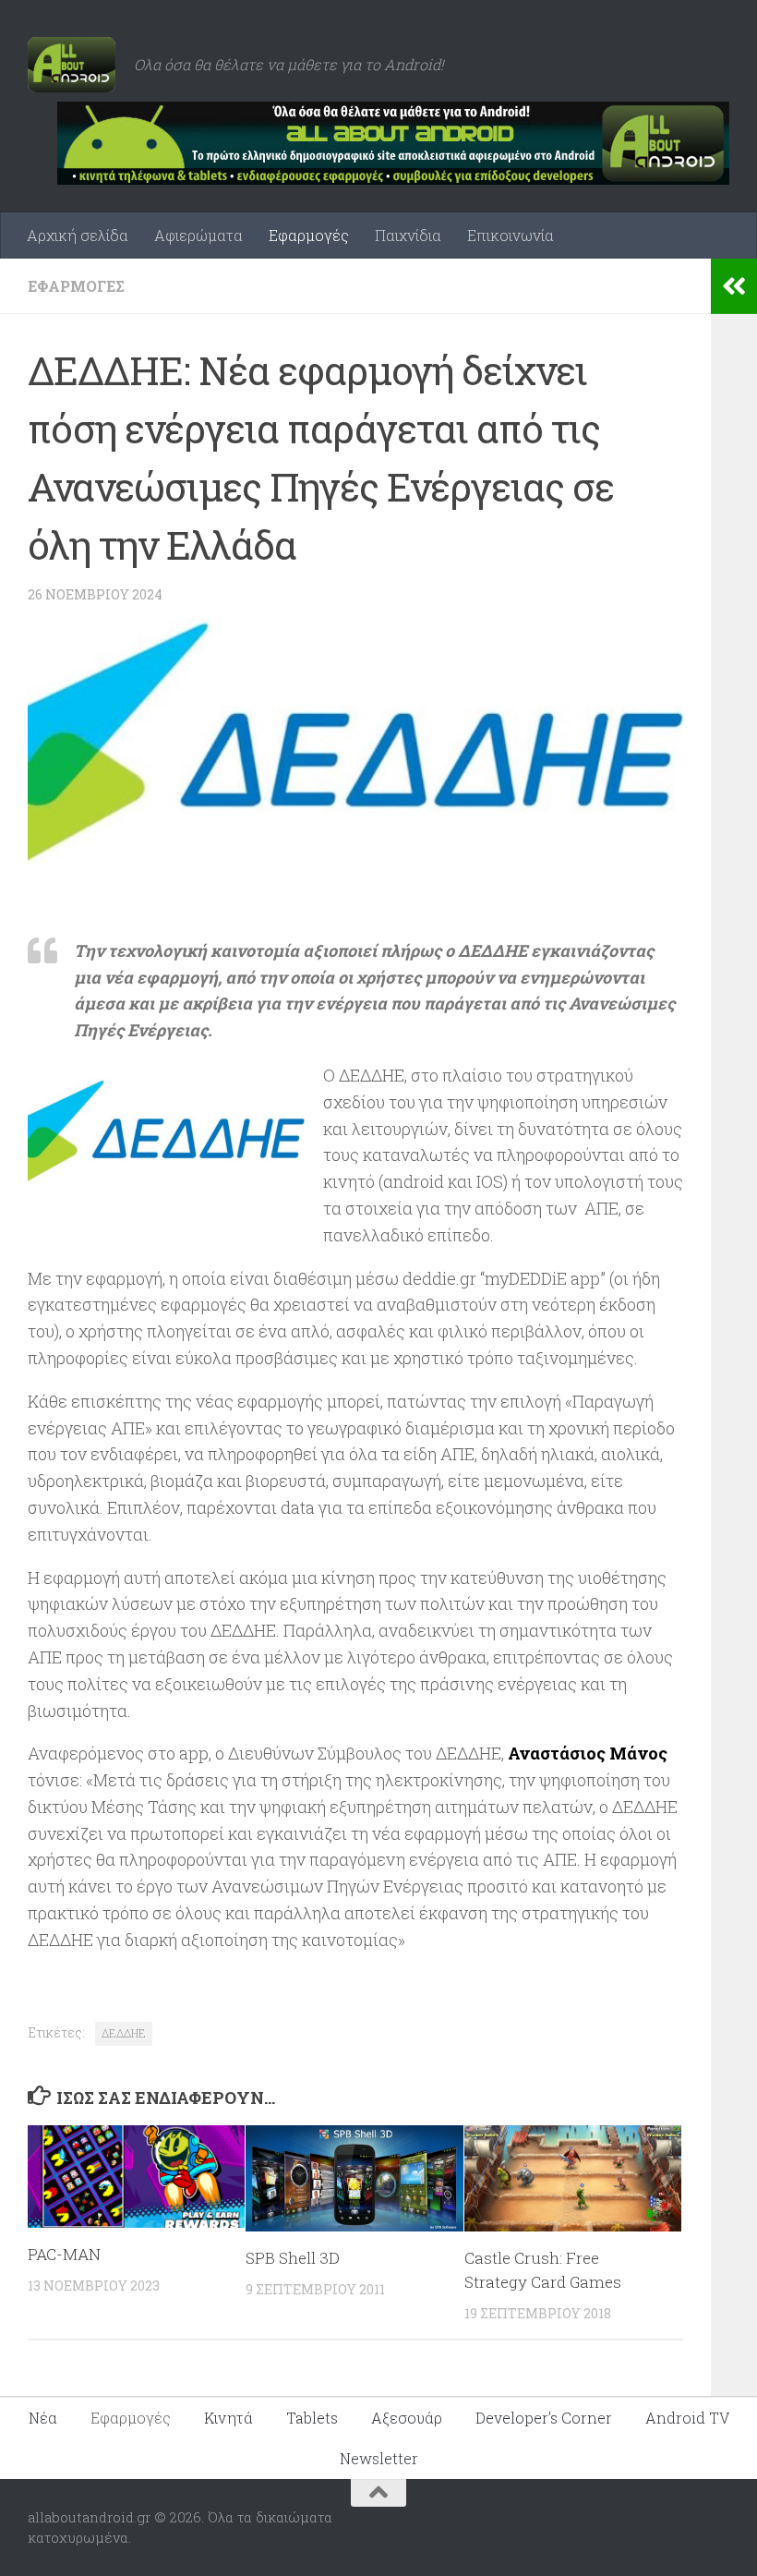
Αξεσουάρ (407, 2418)
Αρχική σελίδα (78, 235)
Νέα (43, 2418)
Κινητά (228, 2418)
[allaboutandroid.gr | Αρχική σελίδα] (72, 65)
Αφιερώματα (198, 235)
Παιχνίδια (408, 235)
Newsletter (379, 2458)
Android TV (687, 2418)
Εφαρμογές (309, 235)
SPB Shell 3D (293, 2258)
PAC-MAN (64, 2254)
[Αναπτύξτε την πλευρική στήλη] (734, 286)
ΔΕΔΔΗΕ (124, 2033)
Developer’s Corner (544, 2418)
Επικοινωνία (511, 235)
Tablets (312, 2418)
